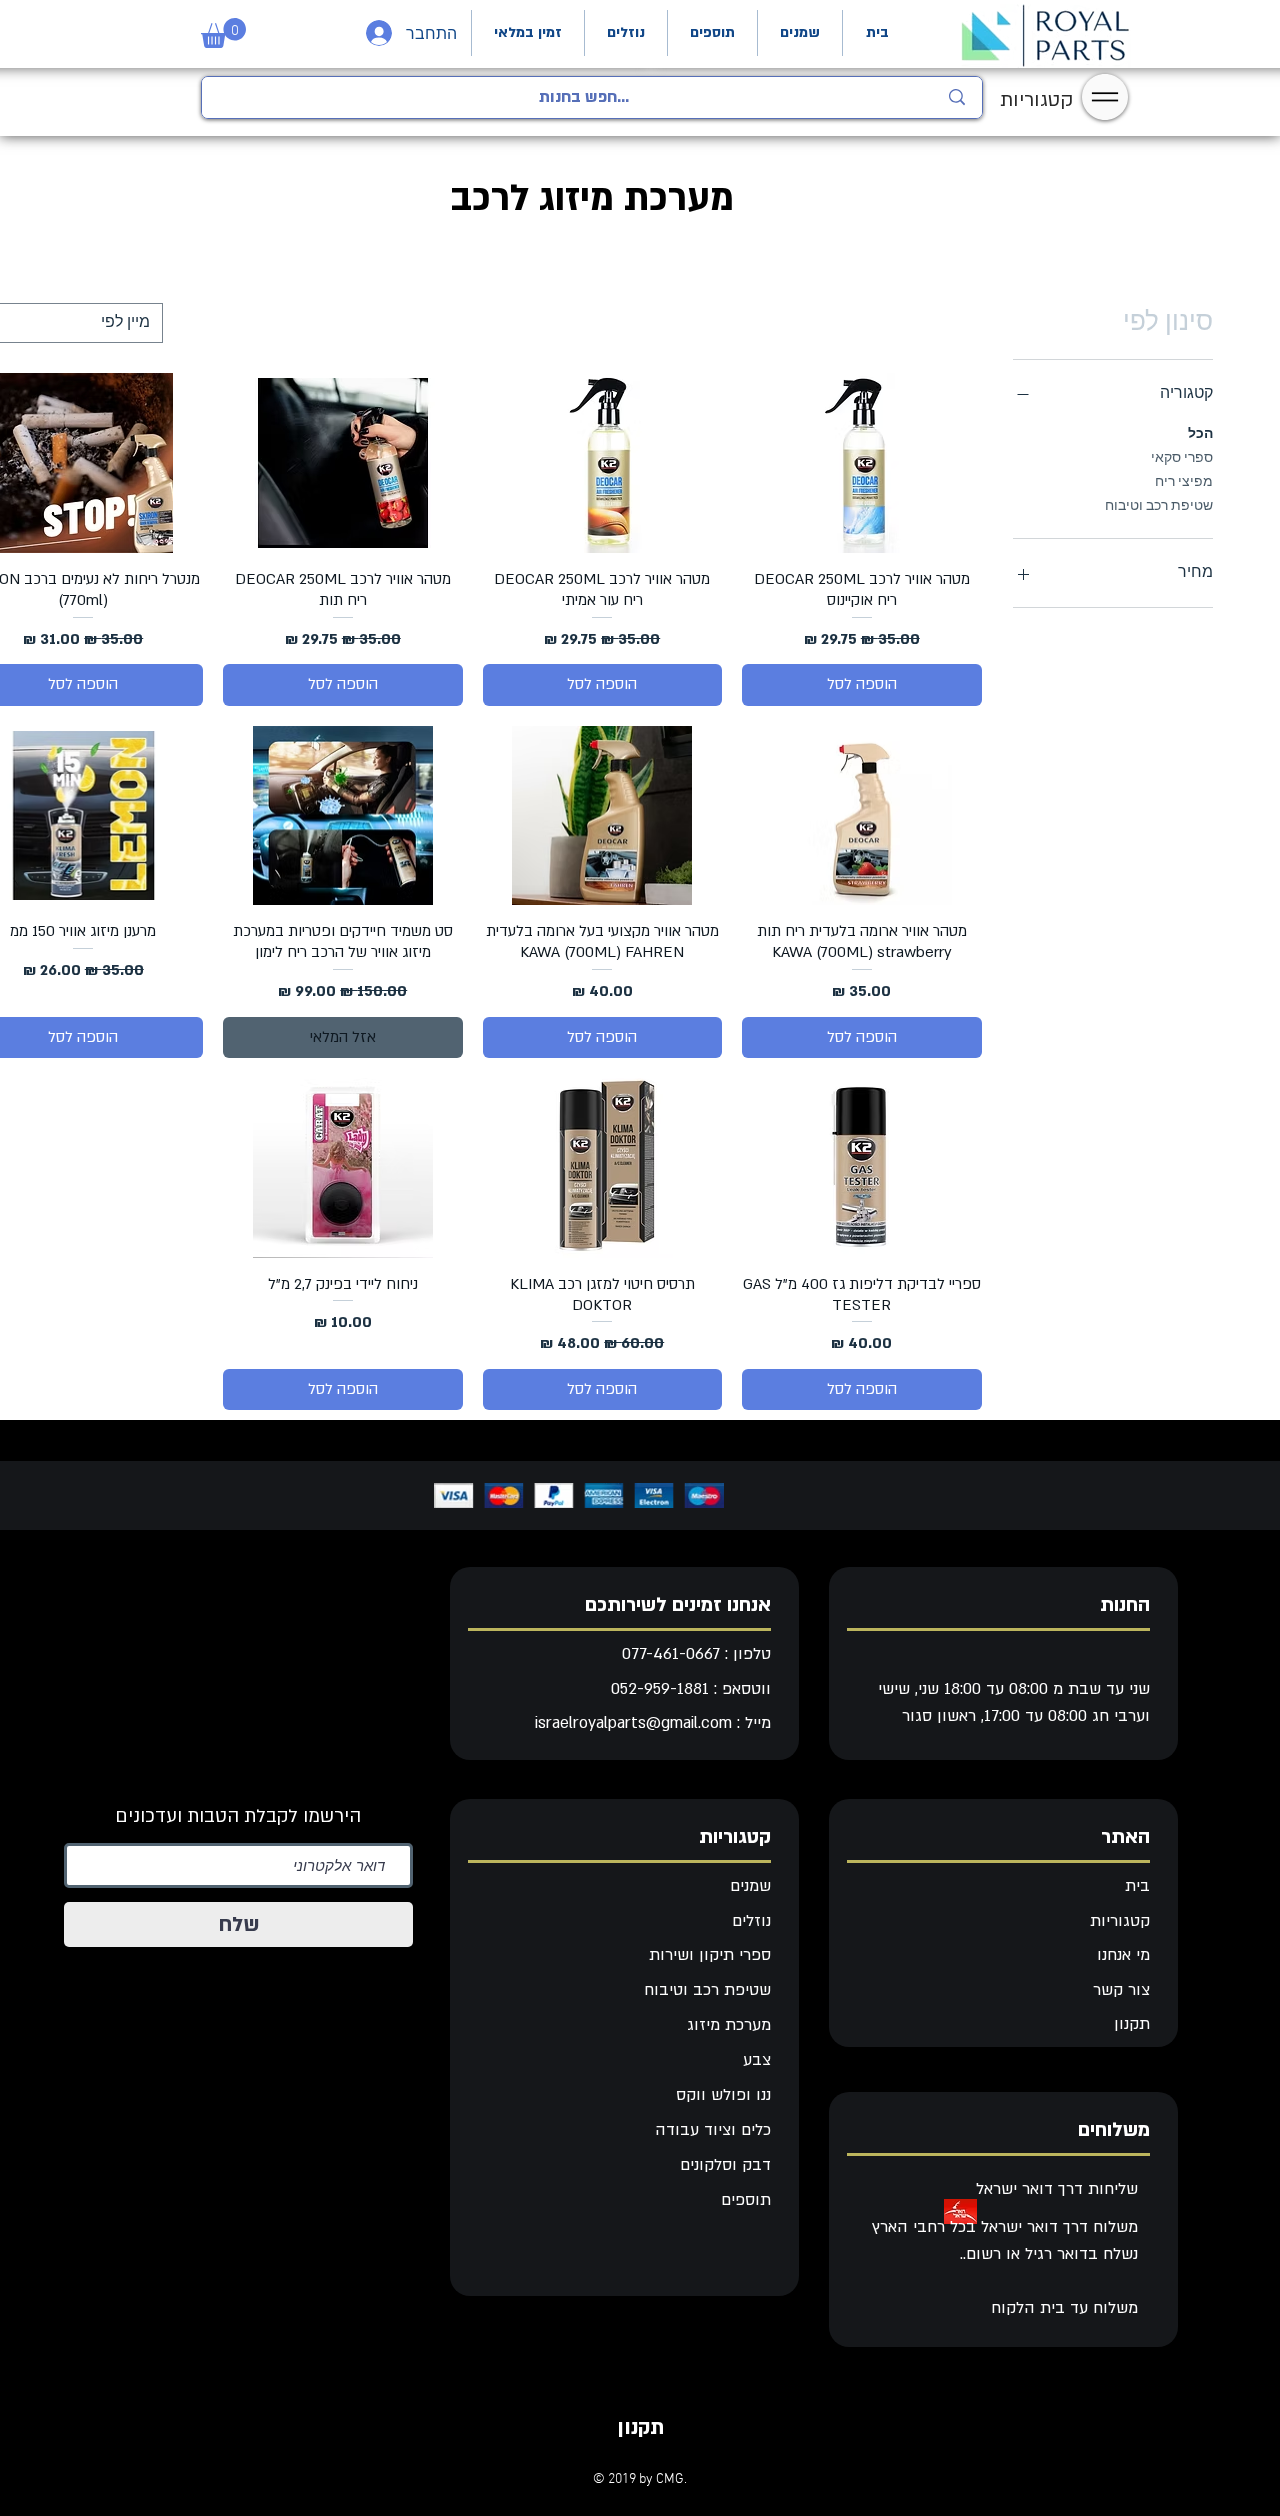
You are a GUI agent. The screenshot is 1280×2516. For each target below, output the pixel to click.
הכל (1200, 434)
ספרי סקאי (1182, 458)
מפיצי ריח (1184, 482)
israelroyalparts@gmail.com (633, 1723)
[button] (223, 33)
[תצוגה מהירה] (862, 463)
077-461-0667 (671, 1654)
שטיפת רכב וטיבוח (1159, 506)
